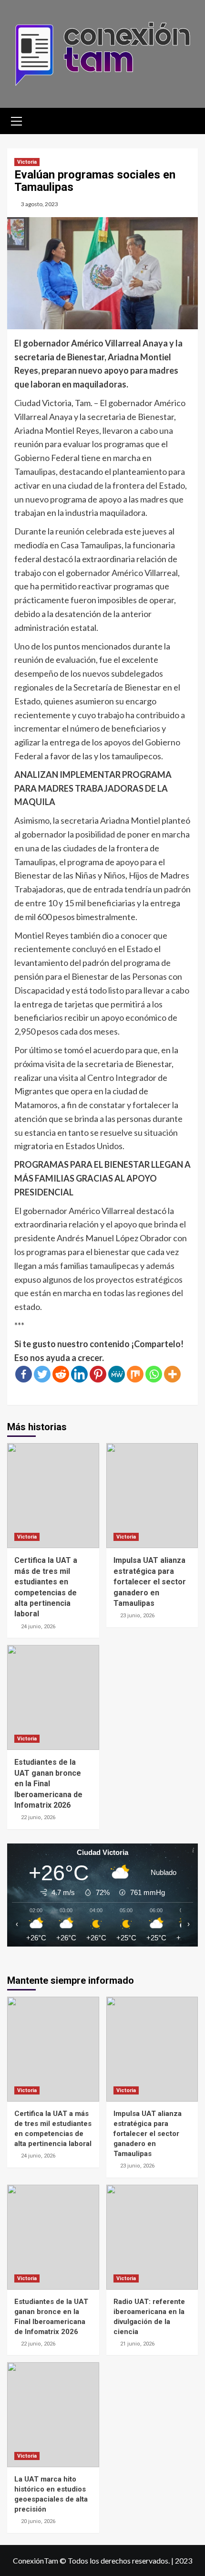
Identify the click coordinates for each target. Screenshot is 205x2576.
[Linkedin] (79, 1374)
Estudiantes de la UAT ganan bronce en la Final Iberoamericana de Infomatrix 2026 (48, 1784)
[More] (172, 1374)
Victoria (27, 162)
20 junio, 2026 (38, 2521)
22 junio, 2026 (38, 1817)
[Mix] (135, 1374)
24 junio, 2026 (38, 1627)
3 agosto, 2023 (40, 204)
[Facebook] (24, 1374)
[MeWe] (117, 1374)
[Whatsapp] (154, 1374)
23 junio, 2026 (137, 1616)
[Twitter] (42, 1374)
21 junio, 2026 (137, 2344)
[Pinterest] (98, 1374)
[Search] (187, 120)
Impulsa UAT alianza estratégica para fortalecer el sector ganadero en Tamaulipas (150, 1582)
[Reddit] (61, 1374)
